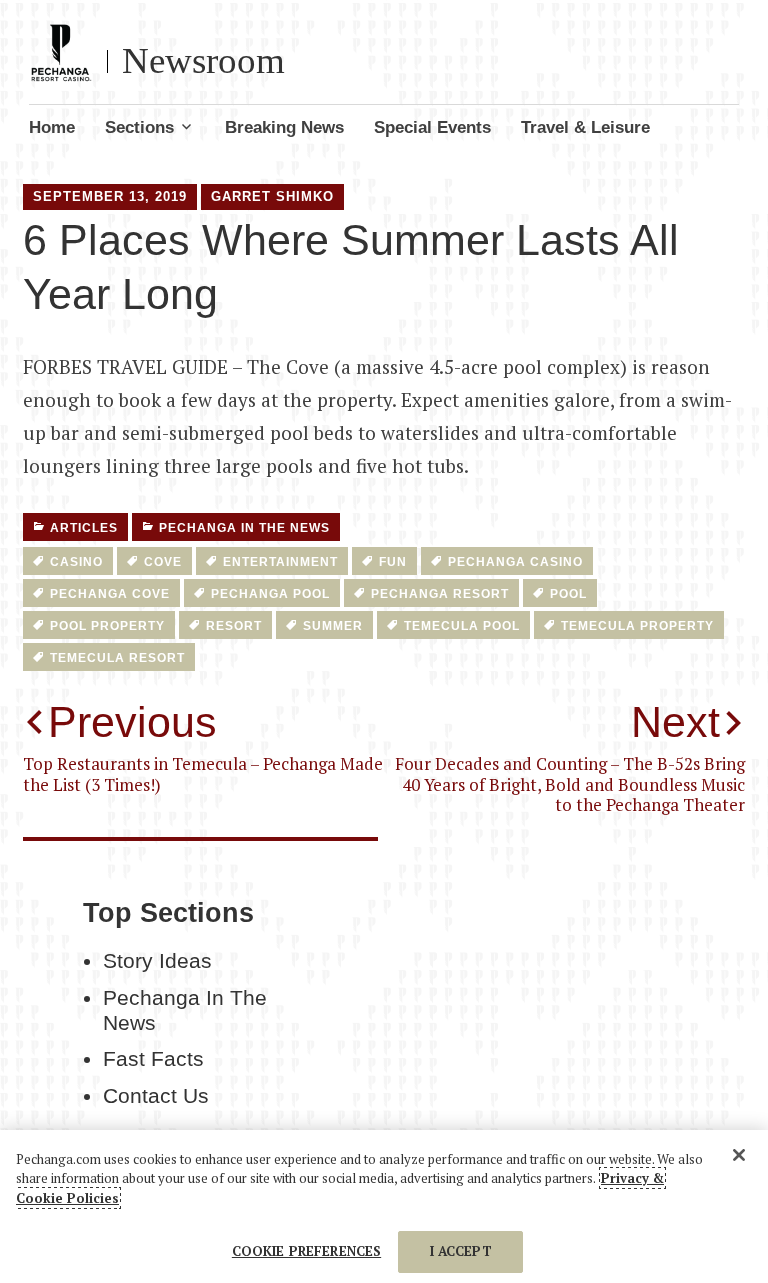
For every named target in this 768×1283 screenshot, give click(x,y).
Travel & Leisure (585, 127)
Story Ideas (157, 961)
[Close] (739, 1155)
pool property (107, 626)
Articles (84, 528)
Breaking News (284, 127)
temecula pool (462, 626)
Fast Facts (153, 1059)
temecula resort (117, 658)
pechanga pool (270, 594)
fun (393, 562)
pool (568, 594)
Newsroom (203, 60)
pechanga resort (440, 594)
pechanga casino (515, 562)
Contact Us (156, 1096)
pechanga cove (110, 594)
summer (333, 626)
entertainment (280, 562)
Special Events (432, 127)
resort (234, 626)
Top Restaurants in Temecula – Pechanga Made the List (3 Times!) (203, 746)
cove (163, 562)
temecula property (637, 626)
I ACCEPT (461, 1251)
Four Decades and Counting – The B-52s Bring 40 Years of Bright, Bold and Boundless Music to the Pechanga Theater (570, 756)
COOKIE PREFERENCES (306, 1251)
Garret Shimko (272, 196)
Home (52, 127)
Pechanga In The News (244, 528)
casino (76, 562)
